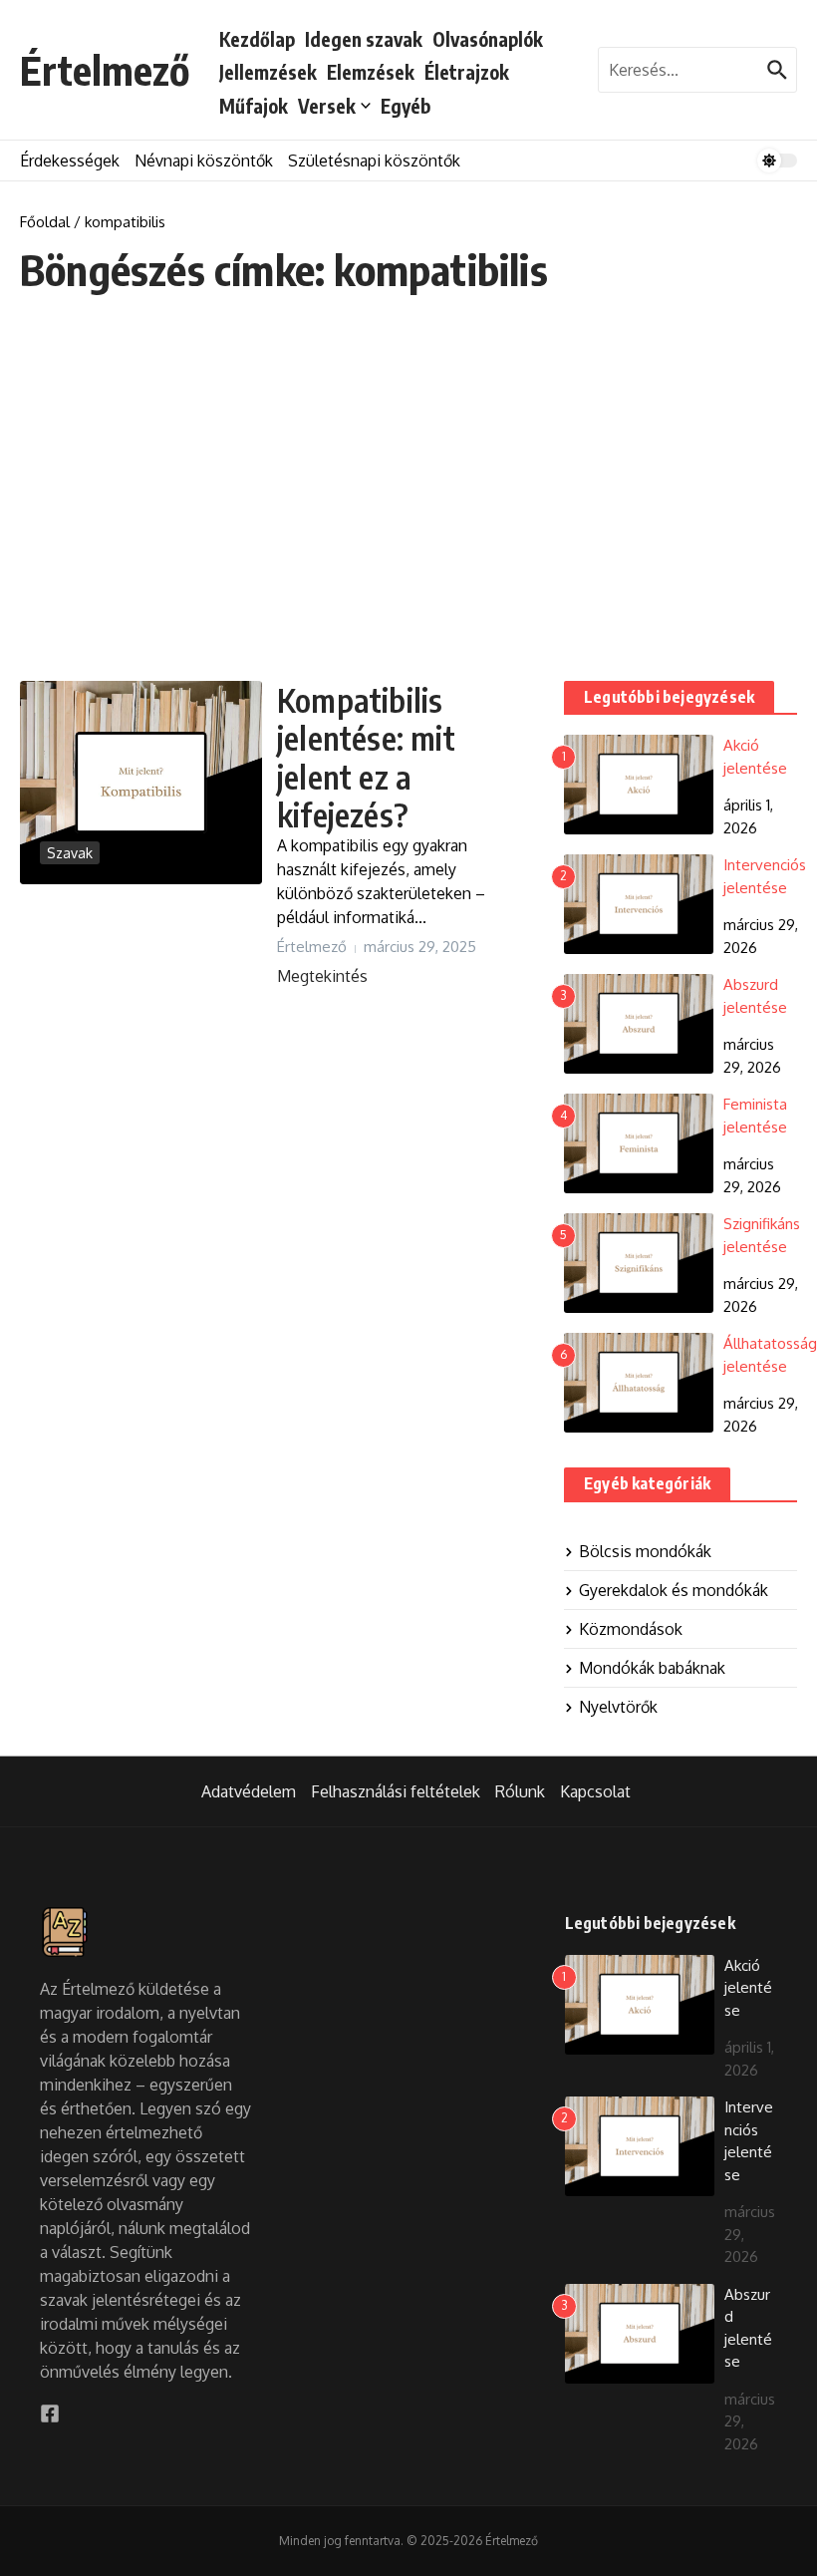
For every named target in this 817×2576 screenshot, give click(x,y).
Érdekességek (70, 161)
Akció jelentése (748, 1988)
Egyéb (406, 106)
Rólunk (520, 1791)
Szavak (70, 853)
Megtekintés (322, 976)
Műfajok (254, 106)
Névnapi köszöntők (204, 161)
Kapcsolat (595, 1791)
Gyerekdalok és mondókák (674, 1590)
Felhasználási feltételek (396, 1791)
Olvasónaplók (488, 39)
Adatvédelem (249, 1791)
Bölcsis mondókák (645, 1551)
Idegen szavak (364, 39)
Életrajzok (467, 72)
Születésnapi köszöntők (374, 161)
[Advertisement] (408, 487)
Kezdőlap (257, 39)
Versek (327, 106)
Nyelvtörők (618, 1707)
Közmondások (631, 1629)
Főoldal (45, 222)
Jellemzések (268, 72)
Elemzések (371, 72)
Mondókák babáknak (652, 1668)
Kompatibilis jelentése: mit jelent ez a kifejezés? (366, 757)
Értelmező (105, 70)
